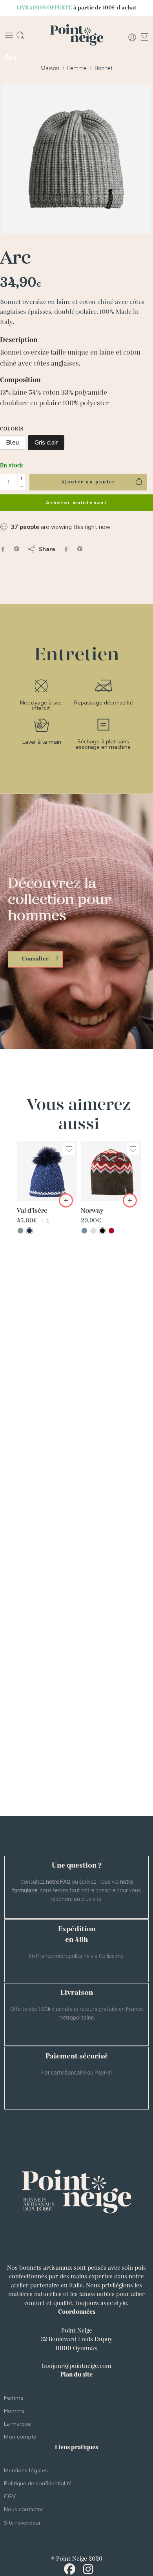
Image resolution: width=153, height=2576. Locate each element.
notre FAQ (58, 1882)
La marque (17, 2424)
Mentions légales (26, 2470)
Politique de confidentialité (38, 2483)
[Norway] (111, 1171)
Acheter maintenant (76, 503)
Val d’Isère (32, 1211)
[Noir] (102, 1231)
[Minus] (21, 486)
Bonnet (104, 68)
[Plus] (21, 478)
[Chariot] (145, 37)
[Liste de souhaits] (69, 1149)
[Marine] (29, 1231)
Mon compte (20, 2437)
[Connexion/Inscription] (132, 37)
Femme (77, 68)
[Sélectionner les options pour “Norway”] (130, 1200)
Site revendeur (22, 2523)
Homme (14, 2411)
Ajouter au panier (88, 482)
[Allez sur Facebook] (72, 2571)
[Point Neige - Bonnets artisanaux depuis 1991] (77, 36)
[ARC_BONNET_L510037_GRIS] (76, 159)
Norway (92, 1211)
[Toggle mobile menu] (9, 35)
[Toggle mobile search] (20, 35)
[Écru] (93, 1231)
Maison (50, 68)
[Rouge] (111, 1231)
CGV (10, 2496)
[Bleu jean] (84, 1231)
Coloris (12, 429)
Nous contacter (24, 2509)
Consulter (35, 959)
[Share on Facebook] (3, 549)
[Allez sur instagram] (88, 2571)
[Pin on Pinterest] (17, 549)
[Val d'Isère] (47, 1171)
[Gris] (20, 1231)
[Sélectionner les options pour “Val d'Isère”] (66, 1200)
